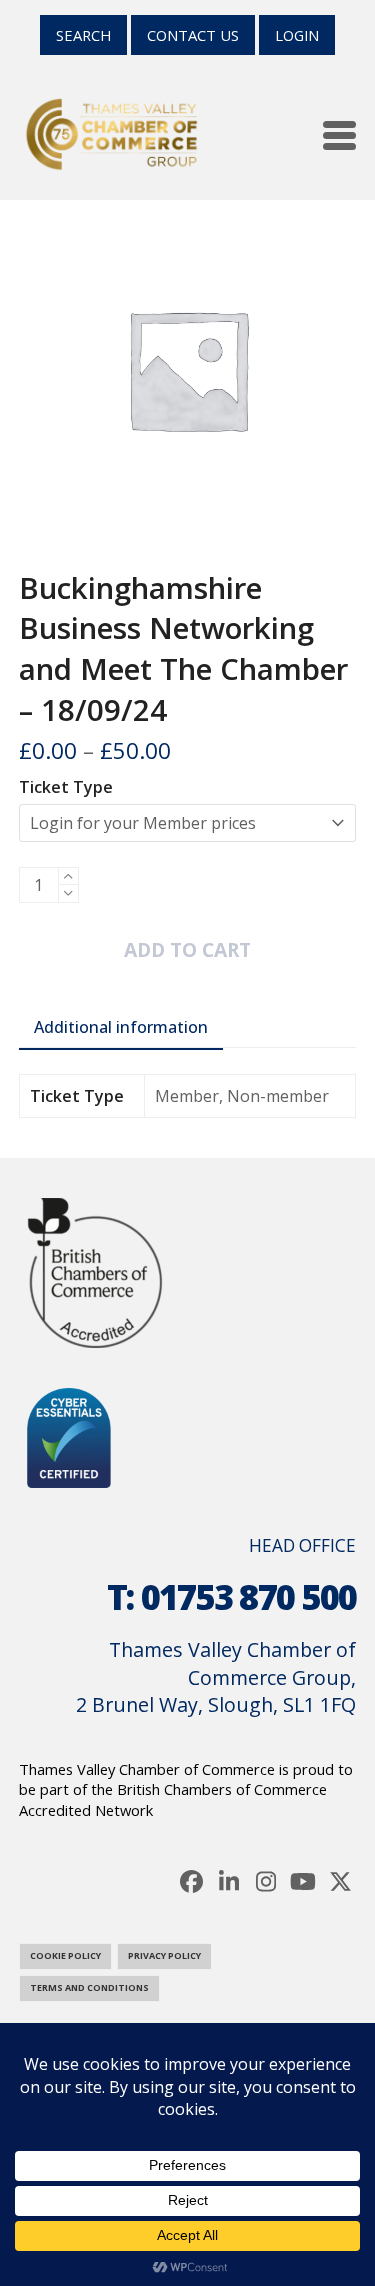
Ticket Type (66, 787)
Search (83, 35)
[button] (339, 135)
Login (297, 35)
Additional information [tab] (121, 1027)
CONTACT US (193, 35)
